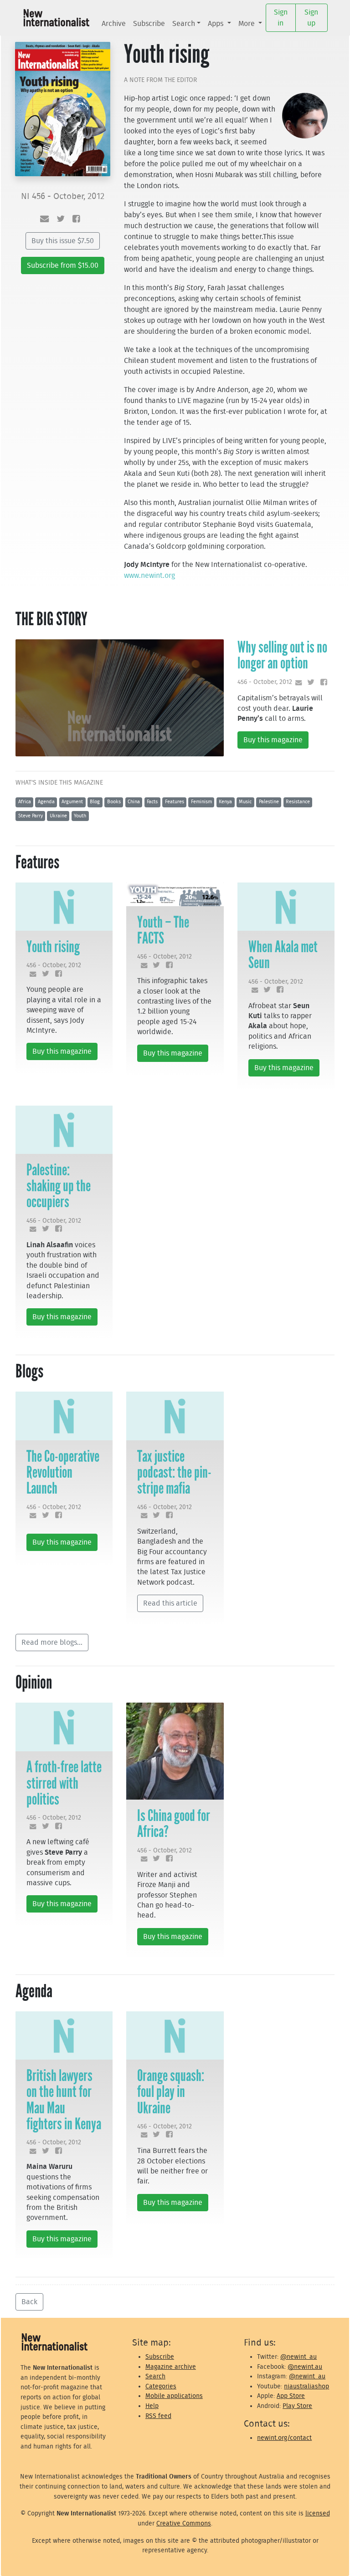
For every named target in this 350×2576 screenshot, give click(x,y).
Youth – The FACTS (163, 930)
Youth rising (53, 947)
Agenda (46, 802)
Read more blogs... (52, 1643)
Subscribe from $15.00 (63, 265)
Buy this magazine (273, 740)
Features (175, 802)
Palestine (269, 802)
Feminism (201, 802)
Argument (72, 802)
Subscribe (149, 24)
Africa (25, 802)
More (247, 24)
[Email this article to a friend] (297, 683)
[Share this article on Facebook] (322, 683)
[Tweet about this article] (309, 683)
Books (114, 802)
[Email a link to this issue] (44, 219)
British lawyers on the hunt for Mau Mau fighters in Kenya (64, 2100)
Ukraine (58, 816)
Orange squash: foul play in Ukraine (171, 2091)
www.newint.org (149, 576)
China (134, 802)
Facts (152, 802)
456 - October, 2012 (265, 682)
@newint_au (299, 2357)
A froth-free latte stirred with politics (64, 1783)
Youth (80, 816)
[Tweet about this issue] (61, 219)
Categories (161, 2386)
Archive (114, 24)
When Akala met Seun (283, 955)
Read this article (170, 1603)
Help (152, 2406)
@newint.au (305, 2367)
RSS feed (158, 2416)
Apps (216, 24)
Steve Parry (31, 816)
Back (29, 2302)
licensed (318, 2513)
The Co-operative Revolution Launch (63, 1472)
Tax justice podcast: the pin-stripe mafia (174, 1472)
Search (184, 24)
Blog (95, 802)
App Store (291, 2396)
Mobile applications (174, 2396)
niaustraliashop (306, 2386)
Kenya (225, 802)
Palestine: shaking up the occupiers (59, 1186)
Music (245, 802)
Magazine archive (171, 2367)
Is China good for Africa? (174, 1824)
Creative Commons (184, 2523)
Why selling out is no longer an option (282, 655)
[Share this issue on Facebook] (76, 219)
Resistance (298, 802)
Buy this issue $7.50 (63, 241)
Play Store (297, 2406)
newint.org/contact (284, 2438)
